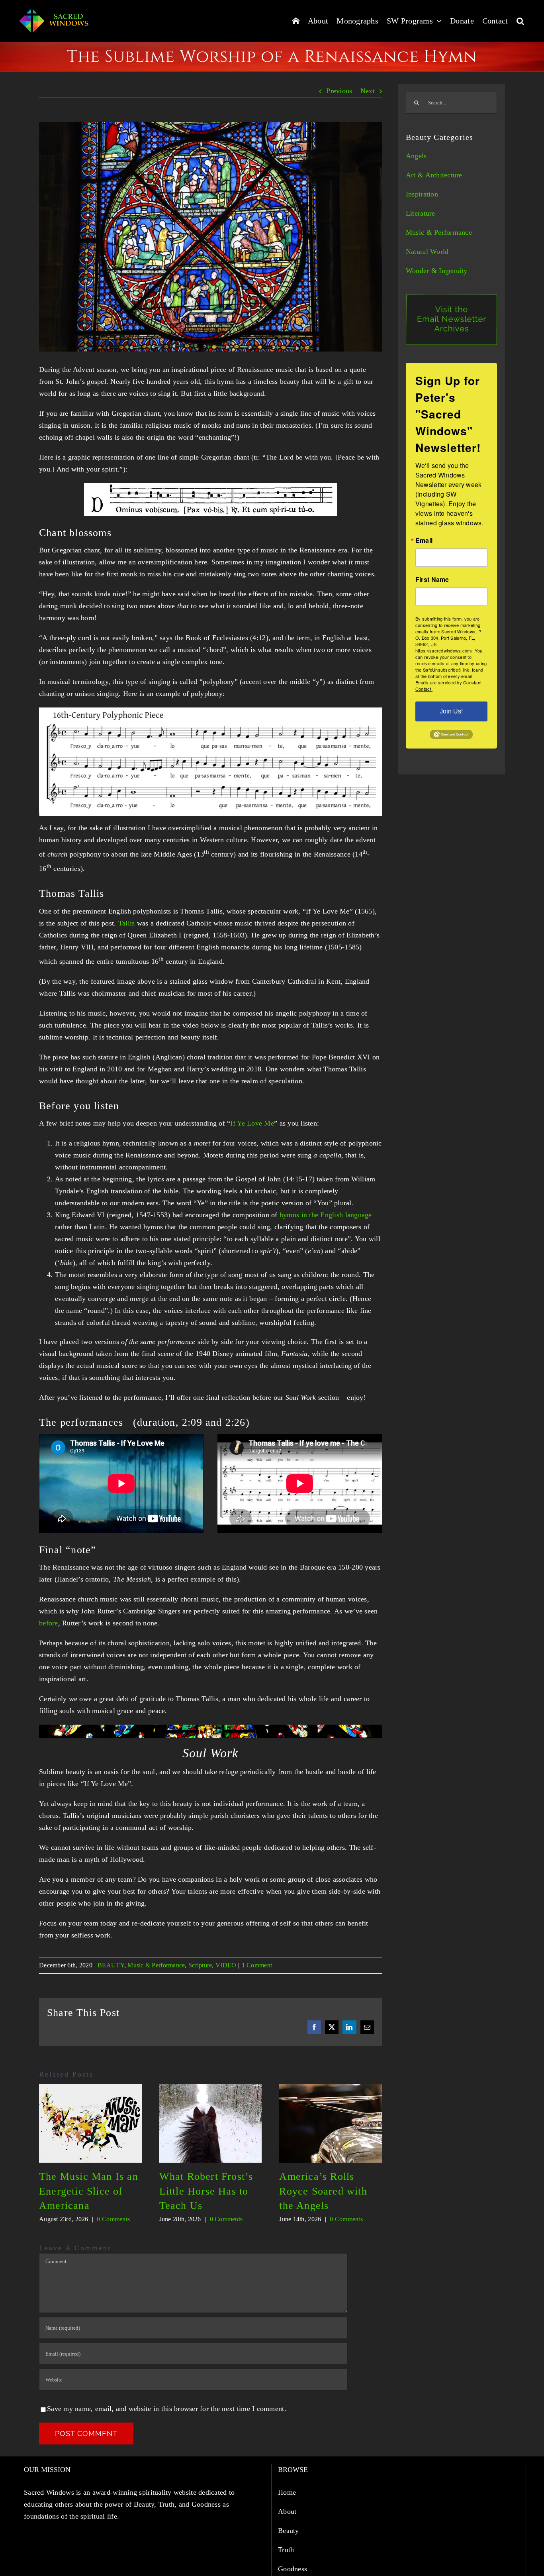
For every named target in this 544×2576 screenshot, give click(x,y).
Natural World (427, 252)
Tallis (127, 923)
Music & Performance (156, 1965)
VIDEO (226, 1965)
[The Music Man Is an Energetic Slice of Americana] (90, 2088)
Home (288, 2492)
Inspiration (422, 194)
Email (424, 540)
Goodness (294, 2569)
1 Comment (257, 1965)
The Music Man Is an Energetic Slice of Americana (89, 2191)
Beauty (290, 2531)
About (288, 2511)
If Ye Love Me (252, 1123)
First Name (432, 580)
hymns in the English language (326, 1215)
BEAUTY (111, 1965)
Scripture (200, 1965)
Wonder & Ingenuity (437, 271)
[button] (520, 21)
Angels (416, 156)
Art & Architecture (434, 175)
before (49, 1623)
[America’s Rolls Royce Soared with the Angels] (331, 2088)
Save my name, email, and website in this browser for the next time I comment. (167, 2409)
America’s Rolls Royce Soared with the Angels (323, 2191)
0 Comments (113, 2219)
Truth (287, 2550)
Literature (421, 213)
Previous (339, 91)
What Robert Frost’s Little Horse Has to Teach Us (206, 2191)
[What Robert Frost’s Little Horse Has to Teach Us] (211, 2088)
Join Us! (451, 711)
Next (368, 91)
